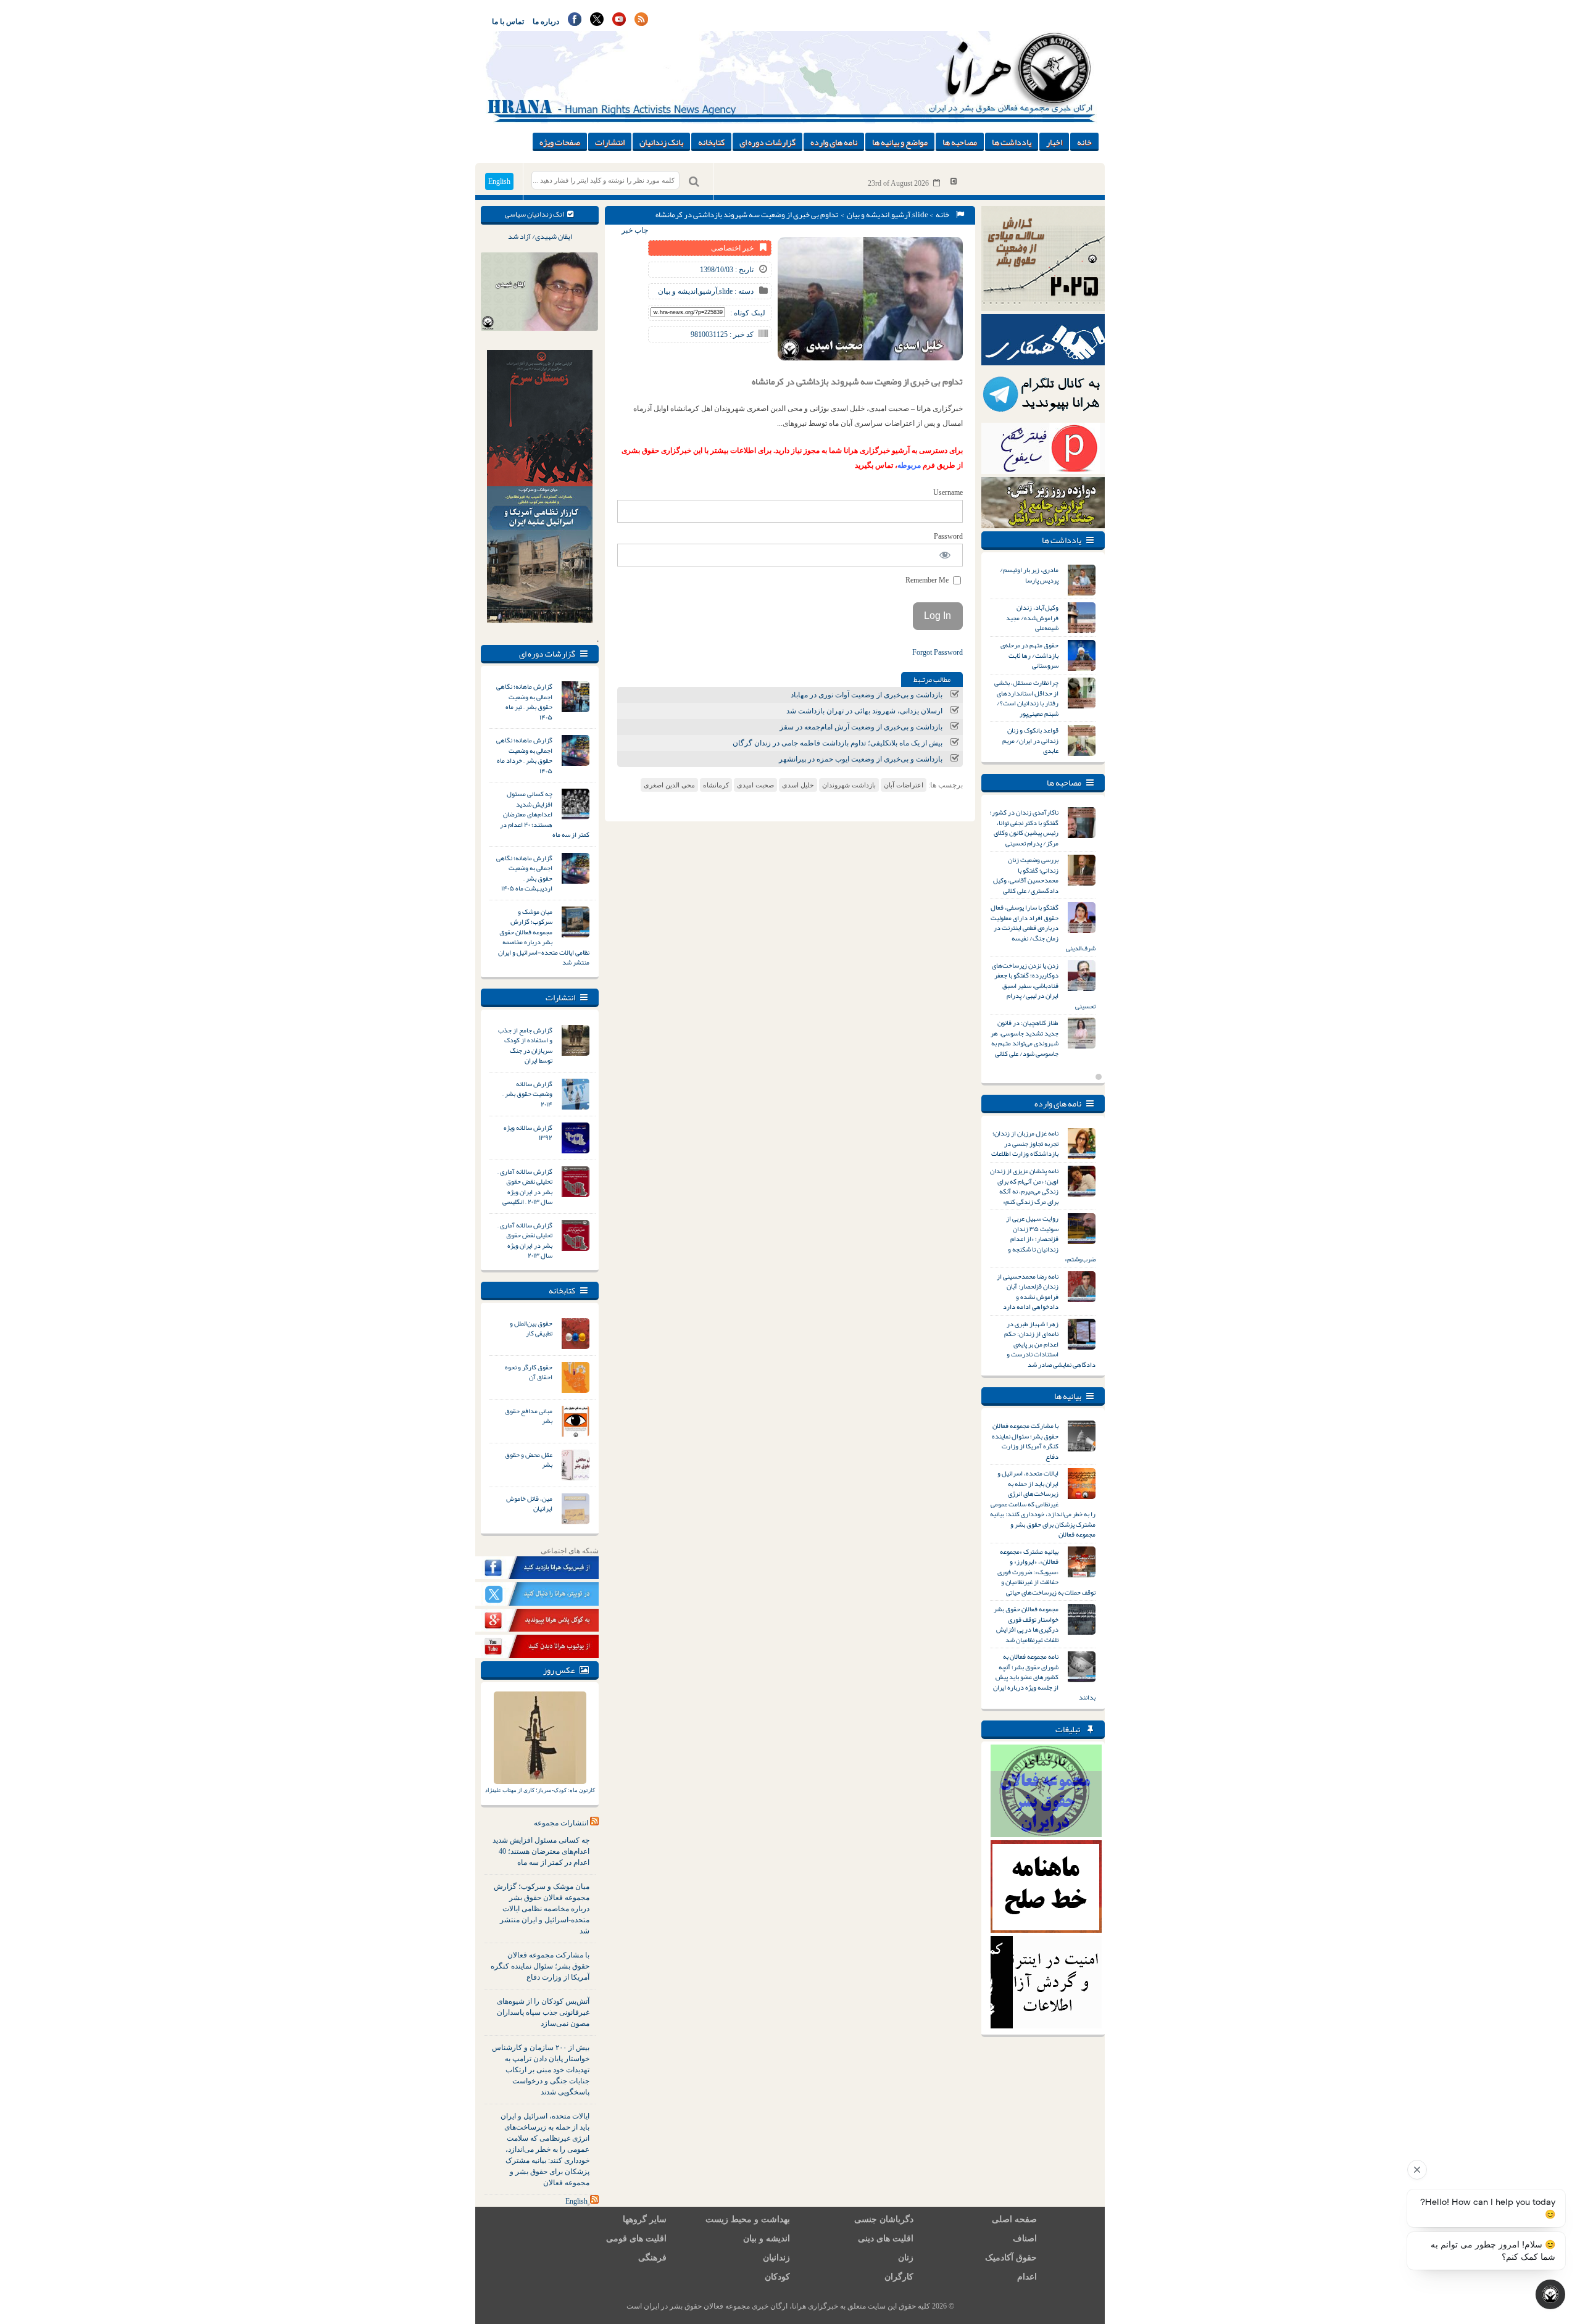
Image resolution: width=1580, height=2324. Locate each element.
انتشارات (610, 142)
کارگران (899, 2277)
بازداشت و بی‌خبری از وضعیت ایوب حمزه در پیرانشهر (861, 759)
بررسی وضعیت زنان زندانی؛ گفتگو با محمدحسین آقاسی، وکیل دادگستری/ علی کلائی (1026, 875)
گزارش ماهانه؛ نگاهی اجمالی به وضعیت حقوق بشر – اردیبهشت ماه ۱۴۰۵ (524, 873)
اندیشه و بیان (868, 215)
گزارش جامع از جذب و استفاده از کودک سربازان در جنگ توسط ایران (525, 1045)
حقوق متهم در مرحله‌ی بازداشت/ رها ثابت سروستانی (1029, 655)
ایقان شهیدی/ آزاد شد (540, 236)
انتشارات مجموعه (561, 1823)
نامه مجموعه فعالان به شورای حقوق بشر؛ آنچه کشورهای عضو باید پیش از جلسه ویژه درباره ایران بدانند (1044, 1677)
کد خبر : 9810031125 (722, 334)
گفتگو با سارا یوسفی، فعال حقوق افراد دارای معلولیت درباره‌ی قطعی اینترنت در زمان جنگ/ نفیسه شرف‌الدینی (1043, 928)
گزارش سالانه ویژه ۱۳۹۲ (528, 1133)
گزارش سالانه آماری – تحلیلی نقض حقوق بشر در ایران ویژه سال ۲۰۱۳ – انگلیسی (525, 1187)
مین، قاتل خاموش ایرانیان (529, 1504)
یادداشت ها (1012, 142)
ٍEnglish (576, 2201)
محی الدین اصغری (669, 785)
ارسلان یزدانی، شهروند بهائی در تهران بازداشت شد (864, 711)
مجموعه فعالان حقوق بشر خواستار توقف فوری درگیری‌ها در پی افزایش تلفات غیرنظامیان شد (1026, 1624)
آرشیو (901, 215)
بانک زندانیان (661, 142)
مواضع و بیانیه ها (900, 142)
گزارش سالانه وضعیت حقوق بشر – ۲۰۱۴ (527, 1094)
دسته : (743, 291)
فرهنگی (652, 2258)
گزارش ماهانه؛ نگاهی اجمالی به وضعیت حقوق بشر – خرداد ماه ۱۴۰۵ (524, 755)
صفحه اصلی (1014, 2219)
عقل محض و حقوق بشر (529, 1460)
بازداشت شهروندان (849, 785)
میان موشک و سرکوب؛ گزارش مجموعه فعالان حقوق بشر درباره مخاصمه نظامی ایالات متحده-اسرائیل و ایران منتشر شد (544, 937)
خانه (1084, 142)
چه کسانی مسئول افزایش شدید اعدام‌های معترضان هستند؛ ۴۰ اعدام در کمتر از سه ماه (545, 814)
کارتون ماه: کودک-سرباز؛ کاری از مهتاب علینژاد (540, 1790)
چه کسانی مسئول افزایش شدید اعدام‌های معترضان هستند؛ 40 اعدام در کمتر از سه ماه (541, 1851)
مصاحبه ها (960, 142)
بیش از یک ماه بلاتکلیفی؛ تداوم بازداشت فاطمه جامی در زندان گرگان (838, 743)
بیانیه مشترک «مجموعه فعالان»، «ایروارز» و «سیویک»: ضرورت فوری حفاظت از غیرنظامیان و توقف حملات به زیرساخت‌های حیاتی (1046, 1572)
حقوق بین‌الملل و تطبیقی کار (531, 1328)
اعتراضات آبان (904, 785)
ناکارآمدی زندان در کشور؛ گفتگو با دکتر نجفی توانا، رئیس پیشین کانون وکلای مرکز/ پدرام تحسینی (1024, 828)
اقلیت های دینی (886, 2239)
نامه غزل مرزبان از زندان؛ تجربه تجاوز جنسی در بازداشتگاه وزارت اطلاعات (1025, 1143)
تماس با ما (508, 22)
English (499, 181)
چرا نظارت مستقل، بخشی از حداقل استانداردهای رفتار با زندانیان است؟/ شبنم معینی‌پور (1026, 698)
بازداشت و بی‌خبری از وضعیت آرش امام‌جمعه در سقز (861, 727)
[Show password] (945, 555)
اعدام (1027, 2277)
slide (920, 215)
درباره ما (546, 22)
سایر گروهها (645, 2219)
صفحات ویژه (560, 142)
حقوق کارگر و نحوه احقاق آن (529, 1372)
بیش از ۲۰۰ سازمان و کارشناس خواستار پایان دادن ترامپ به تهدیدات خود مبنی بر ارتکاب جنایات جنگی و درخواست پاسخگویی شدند (541, 2070)
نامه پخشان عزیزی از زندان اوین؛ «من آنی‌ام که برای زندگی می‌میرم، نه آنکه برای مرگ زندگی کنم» (1024, 1186)
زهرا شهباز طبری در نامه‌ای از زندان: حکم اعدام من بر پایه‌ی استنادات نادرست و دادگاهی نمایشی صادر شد (1050, 1344)
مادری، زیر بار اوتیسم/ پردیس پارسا (1029, 575)
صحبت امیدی (755, 785)
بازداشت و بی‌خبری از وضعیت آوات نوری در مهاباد (867, 695)
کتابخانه (711, 142)
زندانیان (776, 2258)
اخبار (1054, 142)
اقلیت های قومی (636, 2239)
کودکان (777, 2277)
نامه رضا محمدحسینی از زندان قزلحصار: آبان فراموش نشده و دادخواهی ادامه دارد (1028, 1292)
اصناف (1025, 2239)
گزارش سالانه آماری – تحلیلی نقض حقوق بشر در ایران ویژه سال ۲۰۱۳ (525, 1240)
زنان (906, 2258)
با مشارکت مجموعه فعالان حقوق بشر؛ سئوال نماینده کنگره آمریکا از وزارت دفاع (540, 1966)
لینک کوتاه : (748, 313)
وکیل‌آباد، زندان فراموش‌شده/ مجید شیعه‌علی (1032, 617)
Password (948, 536)
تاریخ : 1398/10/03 (727, 270)
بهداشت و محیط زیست (748, 2219)
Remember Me (928, 580)
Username (948, 492)
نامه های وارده (834, 142)
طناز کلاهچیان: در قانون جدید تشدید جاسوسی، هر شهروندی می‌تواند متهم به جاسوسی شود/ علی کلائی (1025, 1038)
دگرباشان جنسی (884, 2219)
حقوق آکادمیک (1011, 2258)
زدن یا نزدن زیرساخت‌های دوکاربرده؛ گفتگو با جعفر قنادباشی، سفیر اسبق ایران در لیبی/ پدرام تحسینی (1044, 986)
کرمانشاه (716, 785)
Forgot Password (938, 652)
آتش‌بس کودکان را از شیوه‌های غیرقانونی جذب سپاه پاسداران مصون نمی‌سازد (543, 2012)
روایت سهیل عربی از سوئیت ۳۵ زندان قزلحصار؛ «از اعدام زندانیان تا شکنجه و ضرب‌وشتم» (1051, 1239)
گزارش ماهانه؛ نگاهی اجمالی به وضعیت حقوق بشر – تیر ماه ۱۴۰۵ (524, 702)
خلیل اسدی (798, 785)
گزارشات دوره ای (767, 142)
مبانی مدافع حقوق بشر (529, 1416)
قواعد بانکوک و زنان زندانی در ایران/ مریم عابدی (1030, 740)
